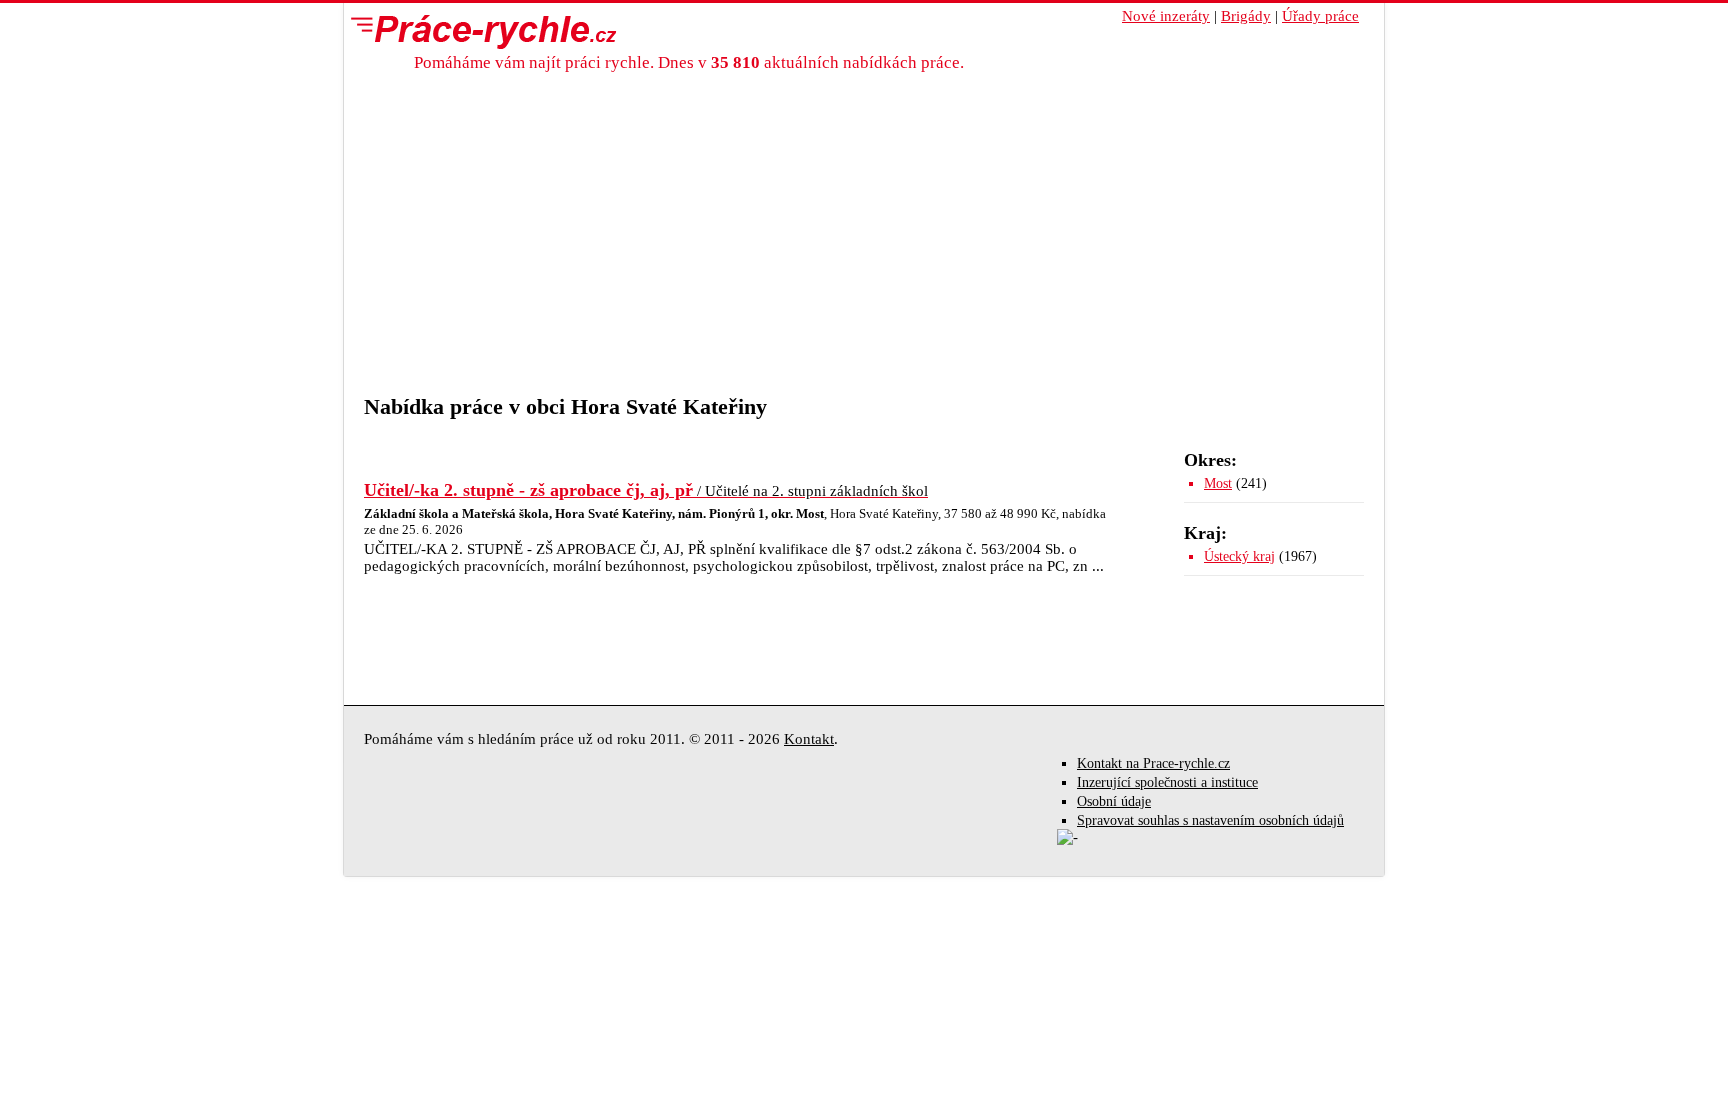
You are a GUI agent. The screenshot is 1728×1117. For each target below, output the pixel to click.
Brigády (1246, 16)
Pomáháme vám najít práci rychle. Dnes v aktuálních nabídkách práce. (689, 62)
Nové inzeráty (1166, 16)
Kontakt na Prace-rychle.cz (1153, 763)
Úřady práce (1320, 16)
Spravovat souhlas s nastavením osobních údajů (1210, 820)
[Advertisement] (864, 244)
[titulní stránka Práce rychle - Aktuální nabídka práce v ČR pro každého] (479, 31)
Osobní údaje (1114, 801)
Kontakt (809, 739)
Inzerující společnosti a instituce (1167, 782)
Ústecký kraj (1239, 556)
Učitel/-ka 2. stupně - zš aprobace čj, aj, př (646, 490)
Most (1218, 483)
